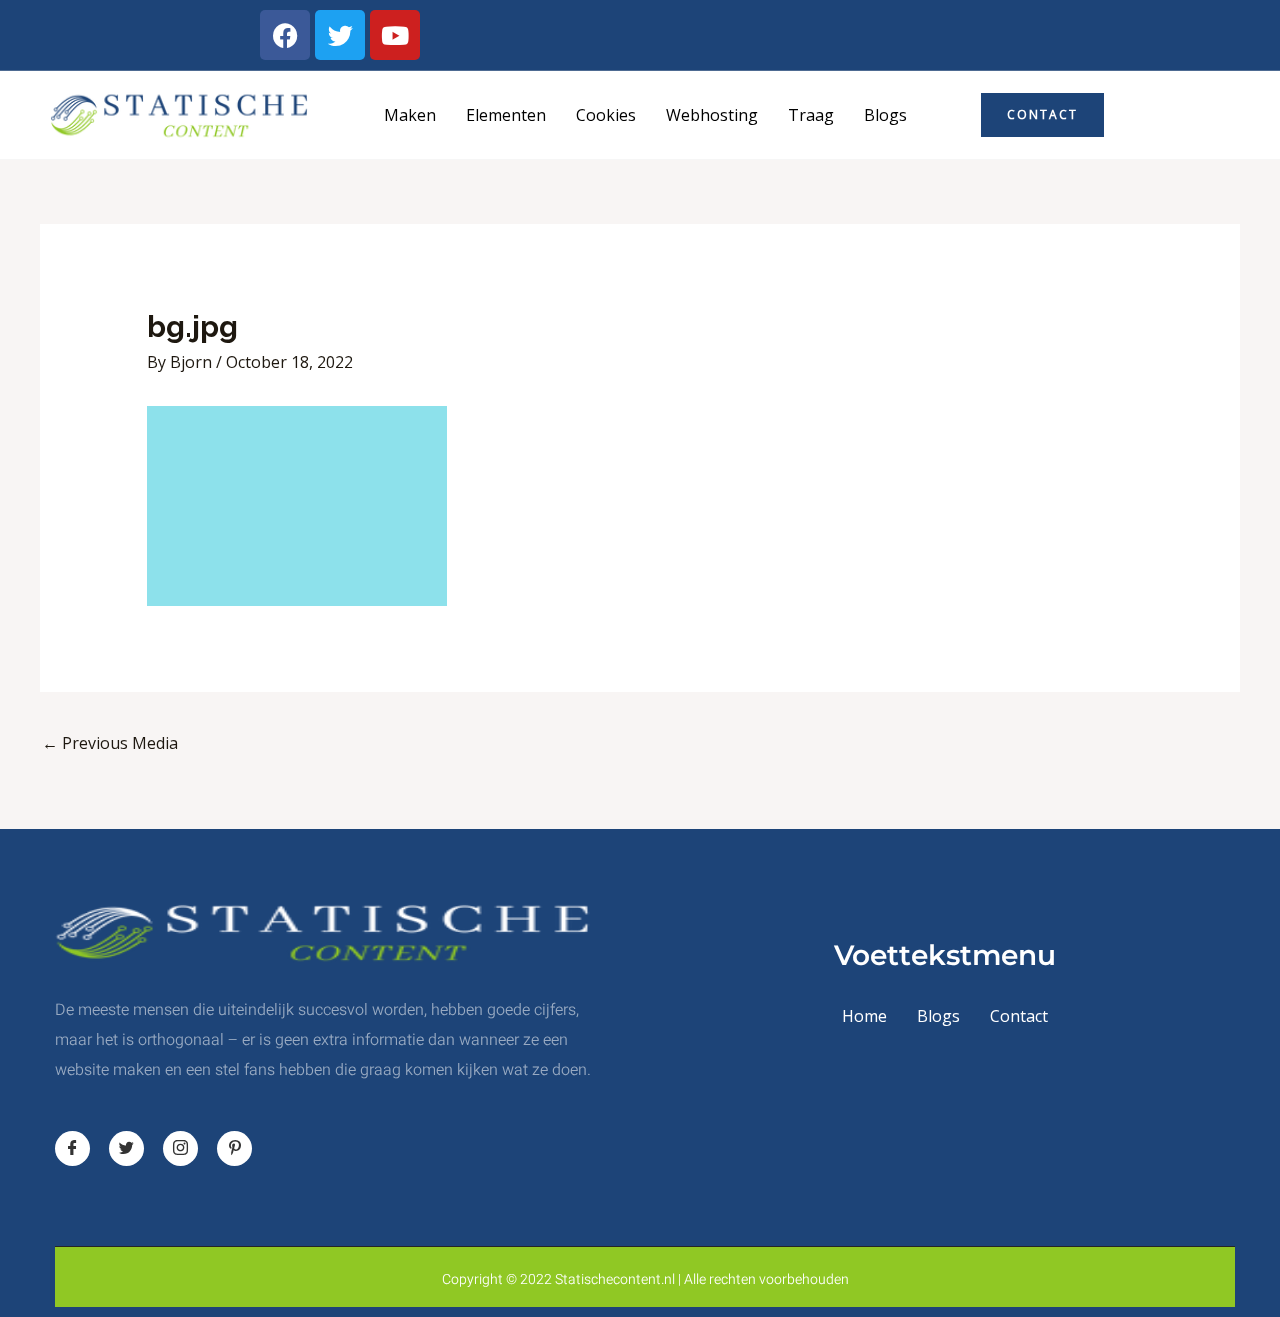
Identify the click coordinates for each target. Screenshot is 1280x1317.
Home (864, 1016)
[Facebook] (72, 1148)
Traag (811, 115)
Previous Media (110, 743)
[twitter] (126, 1148)
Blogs (885, 115)
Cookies (606, 115)
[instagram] (180, 1148)
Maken (410, 115)
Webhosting (712, 115)
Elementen (506, 115)
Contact (1019, 1016)
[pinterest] (234, 1148)
